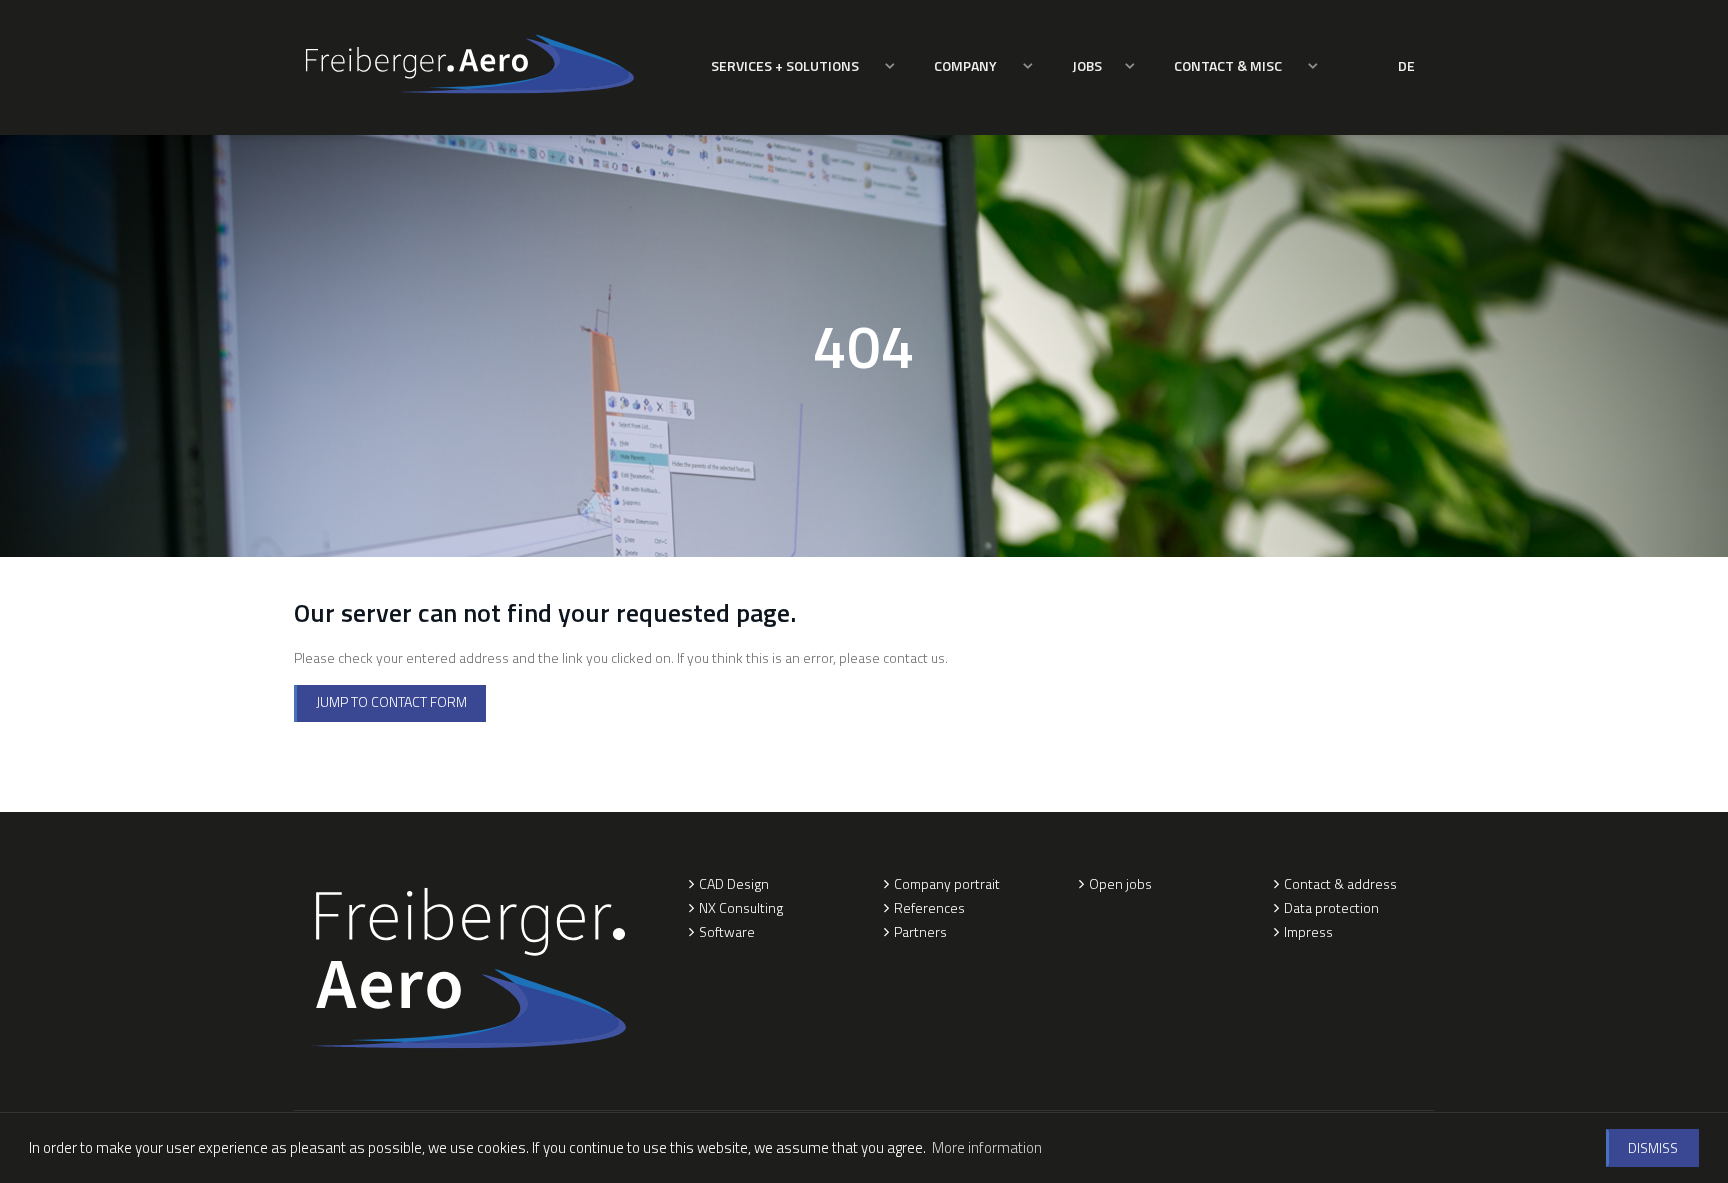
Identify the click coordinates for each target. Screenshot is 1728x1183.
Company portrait (947, 883)
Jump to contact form (391, 701)
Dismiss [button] (1653, 1147)
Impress (1308, 931)
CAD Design (734, 883)
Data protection (1331, 907)
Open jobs (1120, 883)
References (929, 907)
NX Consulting (741, 907)
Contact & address (1340, 883)
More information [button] (987, 1147)
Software (727, 931)
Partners (920, 931)
